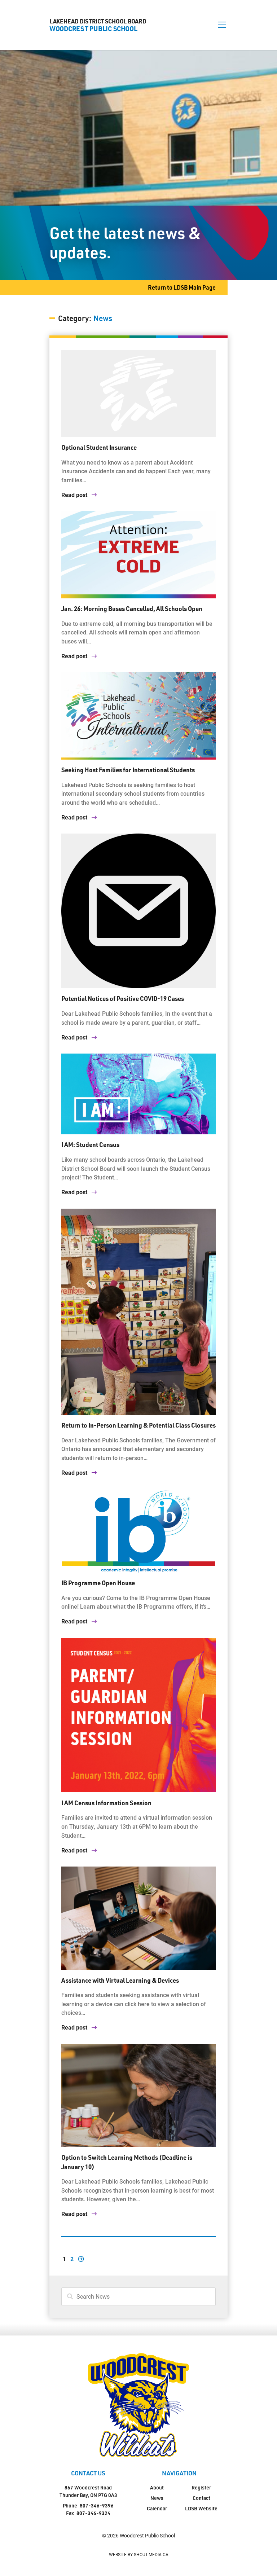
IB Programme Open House (98, 1583)
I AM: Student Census (90, 1144)
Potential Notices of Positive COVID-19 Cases (123, 998)
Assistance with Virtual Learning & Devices (120, 1980)
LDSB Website (201, 2508)
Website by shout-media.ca (139, 2554)
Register (201, 2487)
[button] (222, 25)
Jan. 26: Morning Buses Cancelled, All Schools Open (132, 608)
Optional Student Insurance (99, 447)
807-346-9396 (97, 2505)
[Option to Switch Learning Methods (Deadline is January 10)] (139, 2096)
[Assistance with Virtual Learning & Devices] (139, 1918)
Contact (201, 2498)
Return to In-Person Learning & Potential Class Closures (138, 1425)
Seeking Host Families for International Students (128, 770)
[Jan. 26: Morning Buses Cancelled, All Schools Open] (139, 555)
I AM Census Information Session (106, 1803)
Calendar (157, 2508)
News (157, 2498)
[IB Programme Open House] (139, 1531)
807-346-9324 (93, 2513)
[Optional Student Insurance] (139, 394)
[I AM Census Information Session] (139, 1715)
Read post (75, 495)
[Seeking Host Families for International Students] (139, 716)
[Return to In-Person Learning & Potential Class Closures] (139, 1312)
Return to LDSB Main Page (182, 287)
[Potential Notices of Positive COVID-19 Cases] (139, 911)
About (157, 2487)
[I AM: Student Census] (139, 1094)
